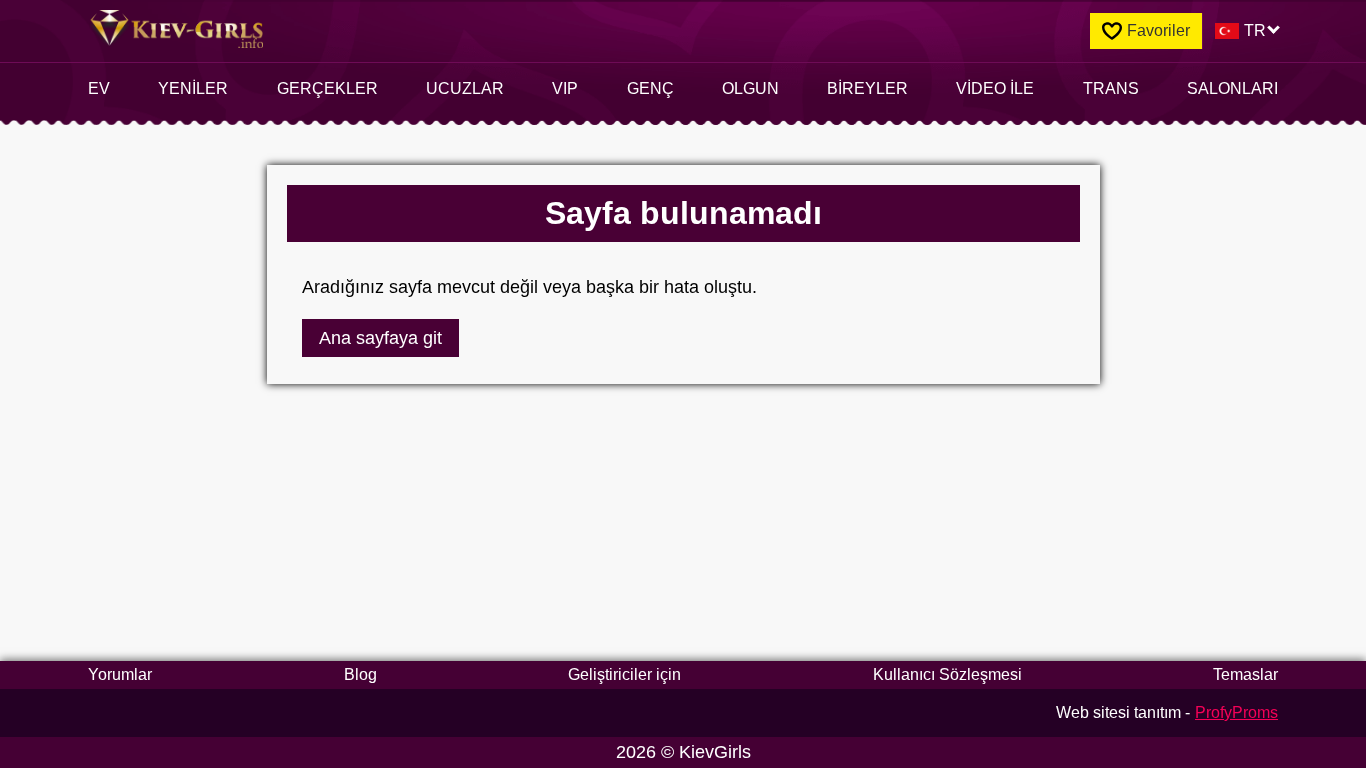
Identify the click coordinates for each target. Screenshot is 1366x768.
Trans (1111, 88)
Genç (650, 88)
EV (99, 88)
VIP (565, 88)
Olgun (750, 88)
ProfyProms (1236, 712)
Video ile (995, 88)
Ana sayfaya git (380, 338)
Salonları (1232, 88)
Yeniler (193, 88)
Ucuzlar (465, 88)
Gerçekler (327, 88)
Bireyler (867, 88)
